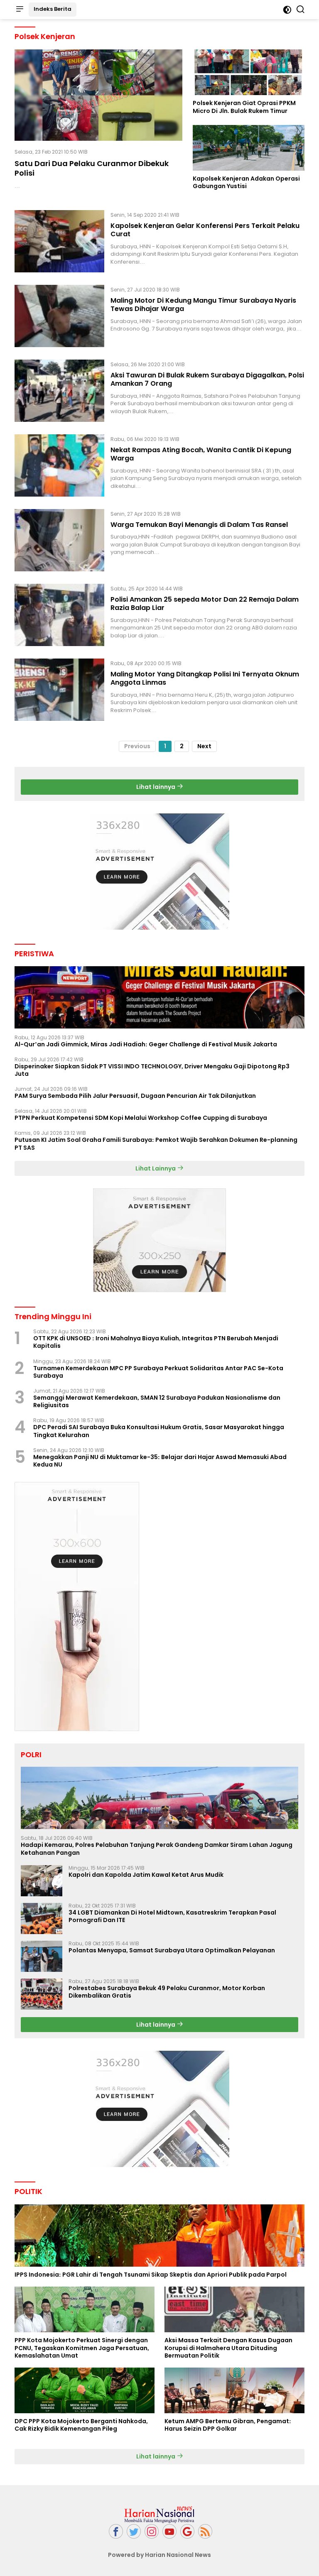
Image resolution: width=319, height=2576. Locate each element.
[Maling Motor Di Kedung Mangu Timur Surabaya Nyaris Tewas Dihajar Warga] (59, 316)
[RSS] (205, 2531)
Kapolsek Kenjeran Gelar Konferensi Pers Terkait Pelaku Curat (205, 230)
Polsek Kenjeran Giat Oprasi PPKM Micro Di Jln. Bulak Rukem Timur (244, 107)
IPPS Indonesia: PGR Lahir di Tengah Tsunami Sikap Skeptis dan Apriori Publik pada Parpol (151, 2275)
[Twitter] (134, 2531)
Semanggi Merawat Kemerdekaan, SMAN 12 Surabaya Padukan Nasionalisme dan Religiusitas (157, 1401)
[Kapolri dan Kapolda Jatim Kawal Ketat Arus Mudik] (42, 1881)
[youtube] (169, 2531)
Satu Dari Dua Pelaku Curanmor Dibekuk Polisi (92, 168)
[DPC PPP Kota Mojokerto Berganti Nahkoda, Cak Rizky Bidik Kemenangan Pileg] (85, 2390)
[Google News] (187, 2531)
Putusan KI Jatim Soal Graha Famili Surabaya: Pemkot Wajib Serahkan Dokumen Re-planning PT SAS (156, 1144)
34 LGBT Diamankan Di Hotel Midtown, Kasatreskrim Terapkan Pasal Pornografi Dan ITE (172, 1916)
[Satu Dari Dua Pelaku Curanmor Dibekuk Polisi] (98, 95)
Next (204, 746)
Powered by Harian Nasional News (159, 2555)
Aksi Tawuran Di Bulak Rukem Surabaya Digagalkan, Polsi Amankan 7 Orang (207, 380)
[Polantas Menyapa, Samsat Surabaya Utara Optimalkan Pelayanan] (42, 1956)
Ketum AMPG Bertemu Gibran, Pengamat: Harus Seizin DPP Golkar (228, 2425)
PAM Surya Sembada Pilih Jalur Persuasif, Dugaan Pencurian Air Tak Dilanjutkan (135, 1096)
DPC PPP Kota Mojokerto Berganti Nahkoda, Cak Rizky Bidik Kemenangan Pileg (81, 2425)
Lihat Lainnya (156, 1168)
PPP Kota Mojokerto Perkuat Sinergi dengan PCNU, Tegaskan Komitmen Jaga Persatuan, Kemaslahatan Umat (82, 2348)
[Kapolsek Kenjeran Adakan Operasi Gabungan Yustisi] (249, 148)
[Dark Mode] (287, 10)
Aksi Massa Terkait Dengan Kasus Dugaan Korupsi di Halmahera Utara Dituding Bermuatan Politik (228, 2348)
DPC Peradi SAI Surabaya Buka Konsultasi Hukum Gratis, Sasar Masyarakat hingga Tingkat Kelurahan (159, 1431)
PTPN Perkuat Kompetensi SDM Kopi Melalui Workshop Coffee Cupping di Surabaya (141, 1118)
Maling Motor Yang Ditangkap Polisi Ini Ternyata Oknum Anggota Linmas (205, 678)
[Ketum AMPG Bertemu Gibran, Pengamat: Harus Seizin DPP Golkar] (234, 2390)
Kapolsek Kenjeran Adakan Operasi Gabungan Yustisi (246, 182)
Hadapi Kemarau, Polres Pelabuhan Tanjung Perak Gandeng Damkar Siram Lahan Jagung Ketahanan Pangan (157, 1849)
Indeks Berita (53, 9)
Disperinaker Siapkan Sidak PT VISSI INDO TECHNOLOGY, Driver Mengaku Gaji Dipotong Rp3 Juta (152, 1070)
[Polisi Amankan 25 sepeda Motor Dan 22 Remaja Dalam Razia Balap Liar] (59, 615)
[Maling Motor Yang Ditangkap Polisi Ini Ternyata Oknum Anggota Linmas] (59, 690)
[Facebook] (116, 2531)
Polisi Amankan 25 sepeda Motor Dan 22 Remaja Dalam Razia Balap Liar (205, 604)
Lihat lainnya (156, 787)
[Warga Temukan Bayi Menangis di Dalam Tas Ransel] (59, 540)
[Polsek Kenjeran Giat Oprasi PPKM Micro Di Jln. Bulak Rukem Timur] (249, 72)
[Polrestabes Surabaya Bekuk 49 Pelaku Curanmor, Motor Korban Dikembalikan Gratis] (42, 1994)
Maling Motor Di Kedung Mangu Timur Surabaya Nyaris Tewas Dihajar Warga (203, 305)
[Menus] (20, 10)
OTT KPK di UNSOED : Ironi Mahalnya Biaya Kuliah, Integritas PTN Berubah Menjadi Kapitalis (156, 1342)
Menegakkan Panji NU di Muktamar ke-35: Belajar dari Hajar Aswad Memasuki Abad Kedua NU (160, 1461)
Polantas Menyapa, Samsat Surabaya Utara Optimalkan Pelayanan (172, 1950)
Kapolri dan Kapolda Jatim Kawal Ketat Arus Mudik (146, 1875)
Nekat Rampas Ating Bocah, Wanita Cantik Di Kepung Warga (201, 454)
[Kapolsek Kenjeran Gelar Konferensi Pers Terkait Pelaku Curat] (59, 241)
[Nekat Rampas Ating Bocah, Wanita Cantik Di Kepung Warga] (59, 465)
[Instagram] (152, 2531)
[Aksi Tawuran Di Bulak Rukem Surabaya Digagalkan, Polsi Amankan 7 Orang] (59, 391)
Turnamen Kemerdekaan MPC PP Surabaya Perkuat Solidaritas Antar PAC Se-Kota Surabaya (158, 1372)
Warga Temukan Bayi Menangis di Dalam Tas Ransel (199, 525)
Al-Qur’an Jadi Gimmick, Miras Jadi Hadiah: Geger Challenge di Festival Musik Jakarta (146, 1044)
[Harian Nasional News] (159, 2514)
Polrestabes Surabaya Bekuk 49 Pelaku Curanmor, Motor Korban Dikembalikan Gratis (167, 1992)
